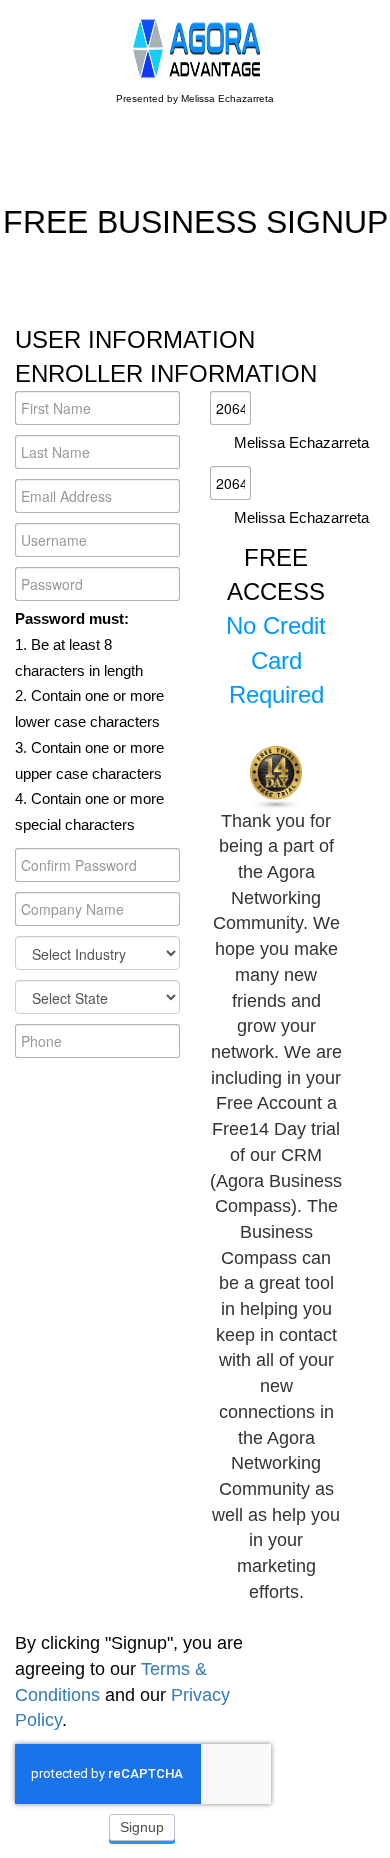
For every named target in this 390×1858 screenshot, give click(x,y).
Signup (142, 1827)
